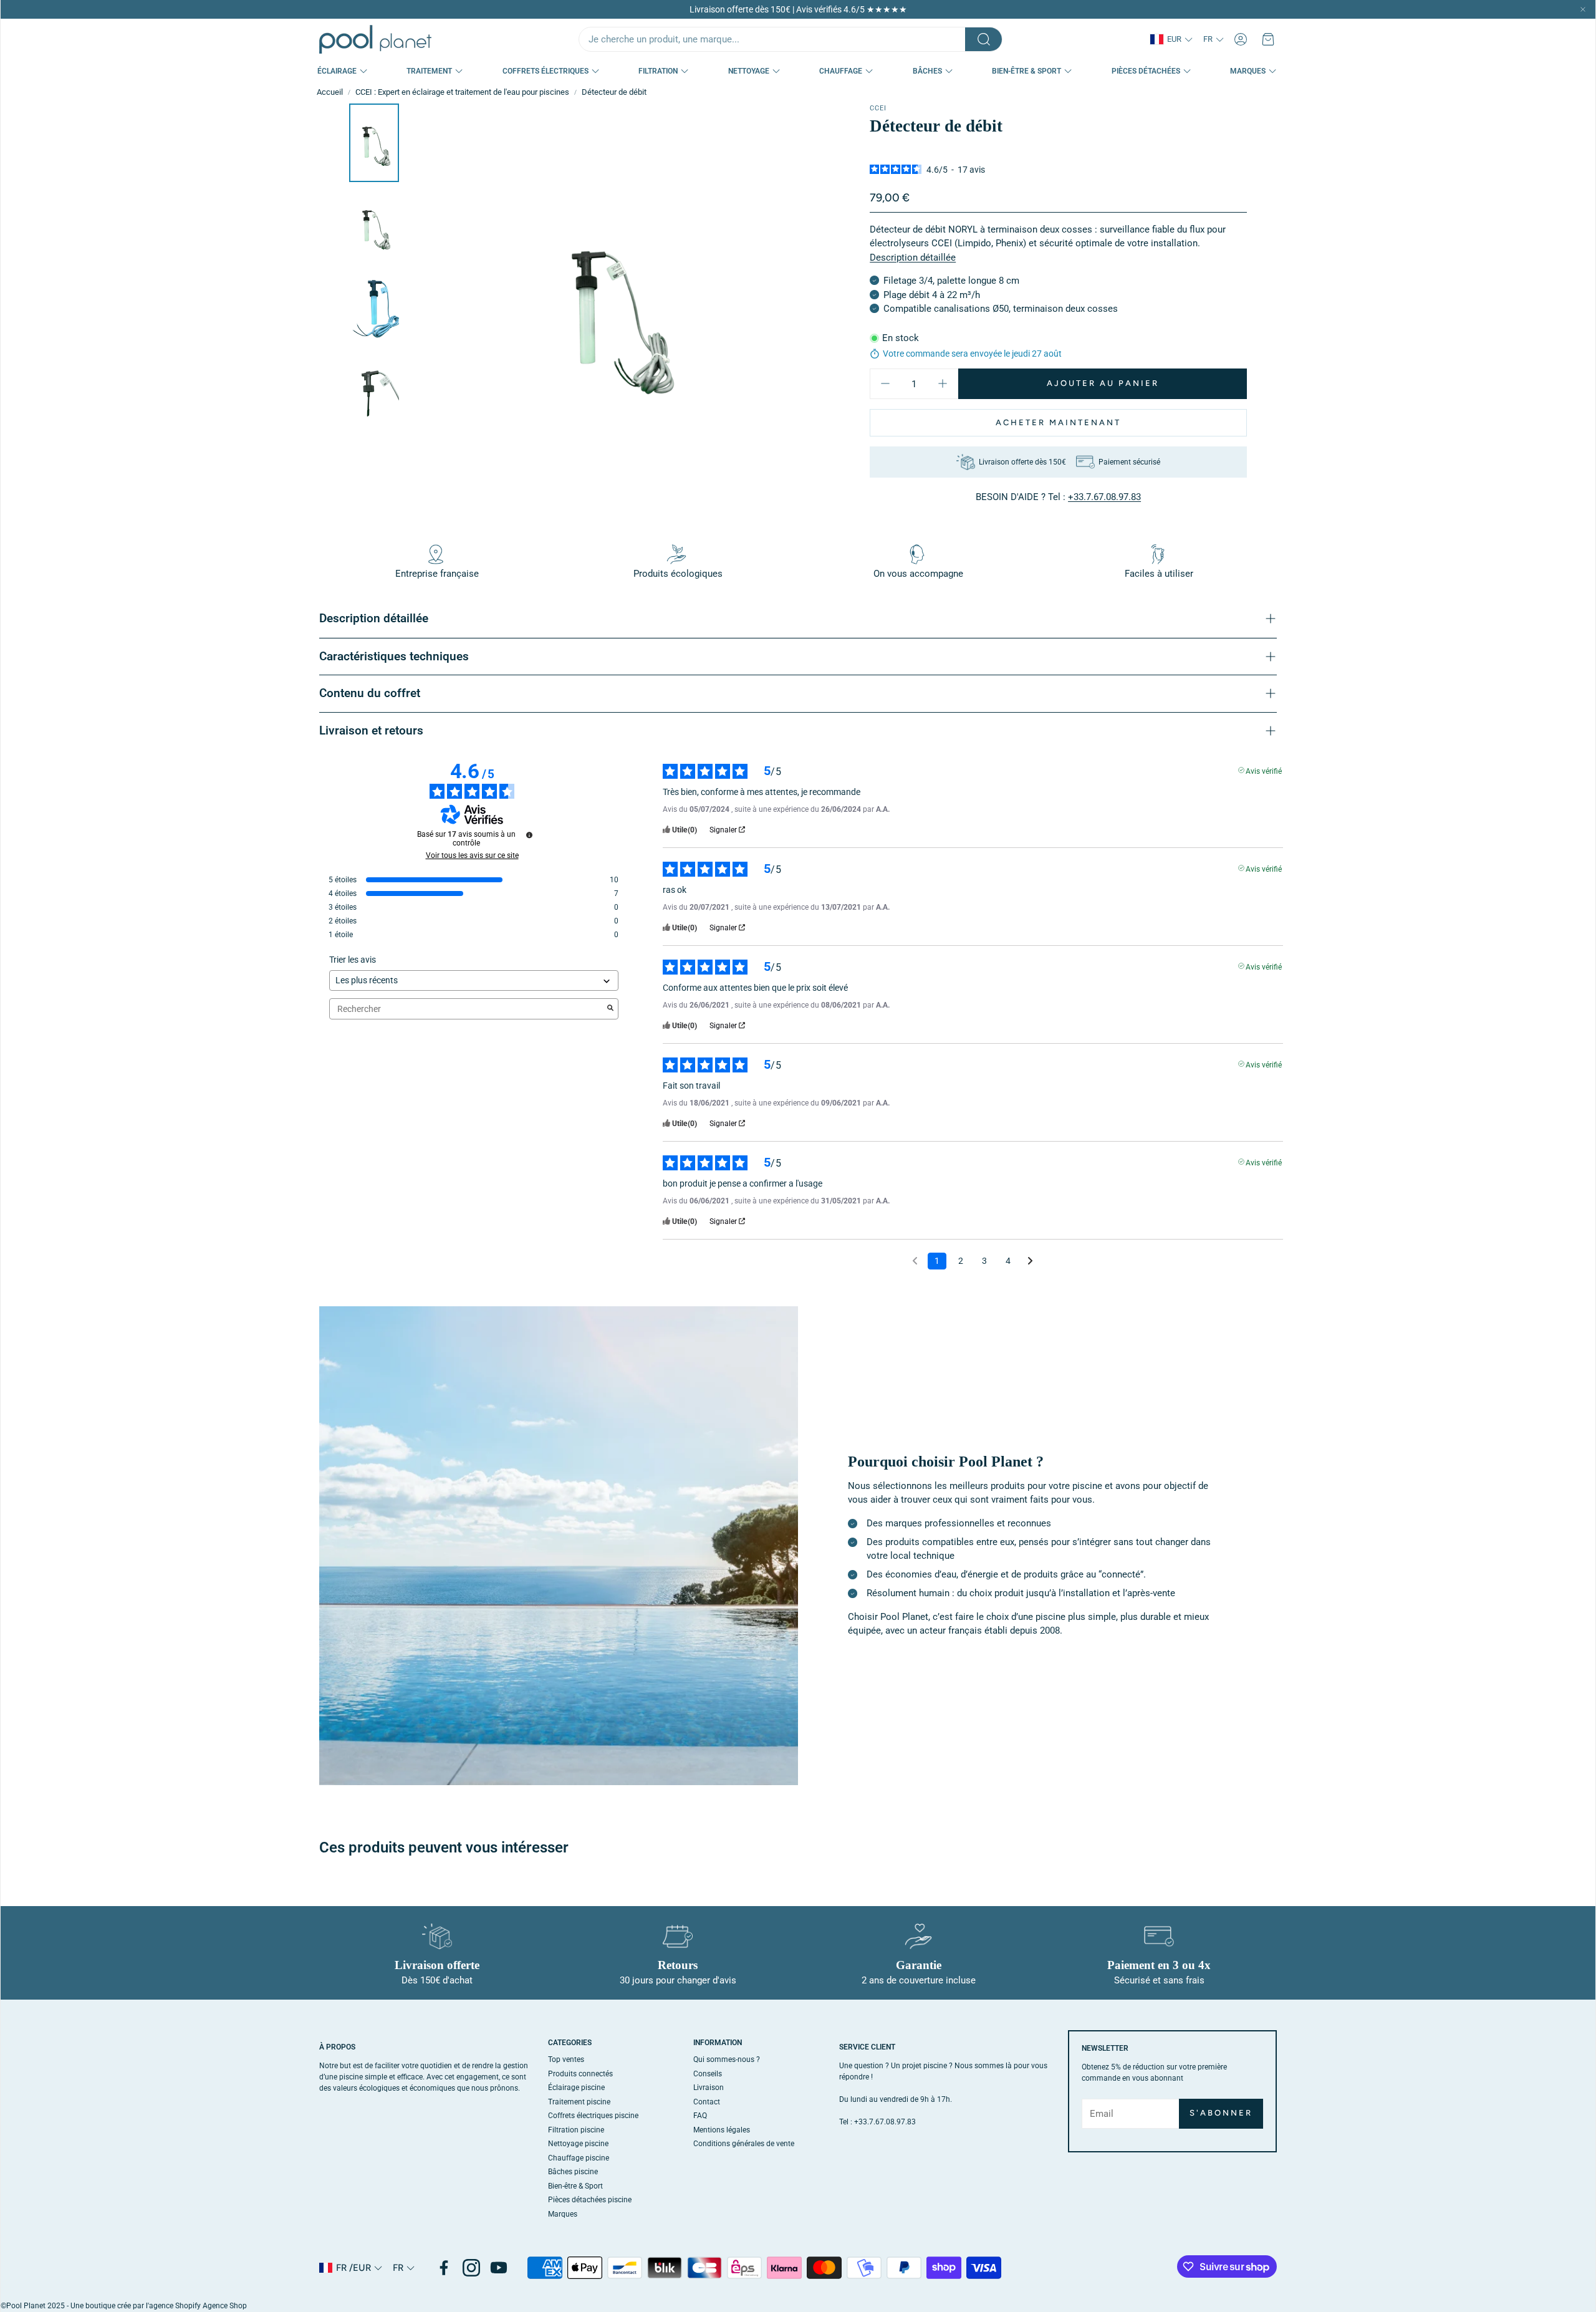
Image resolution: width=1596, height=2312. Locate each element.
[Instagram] (471, 2268)
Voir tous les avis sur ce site (472, 855)
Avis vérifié (1264, 770)
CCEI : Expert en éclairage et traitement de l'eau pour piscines (462, 92)
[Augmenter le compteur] (943, 383)
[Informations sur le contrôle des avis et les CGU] (529, 835)
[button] (791, 39)
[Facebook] (444, 2268)
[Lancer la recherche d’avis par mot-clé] (610, 1009)
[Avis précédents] (915, 1260)
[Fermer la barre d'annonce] (1583, 9)
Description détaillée (913, 257)
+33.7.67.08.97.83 (1104, 497)
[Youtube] (499, 2268)
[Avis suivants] (1030, 1262)
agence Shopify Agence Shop (198, 2306)
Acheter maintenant (1058, 422)
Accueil (330, 92)
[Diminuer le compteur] (885, 383)
